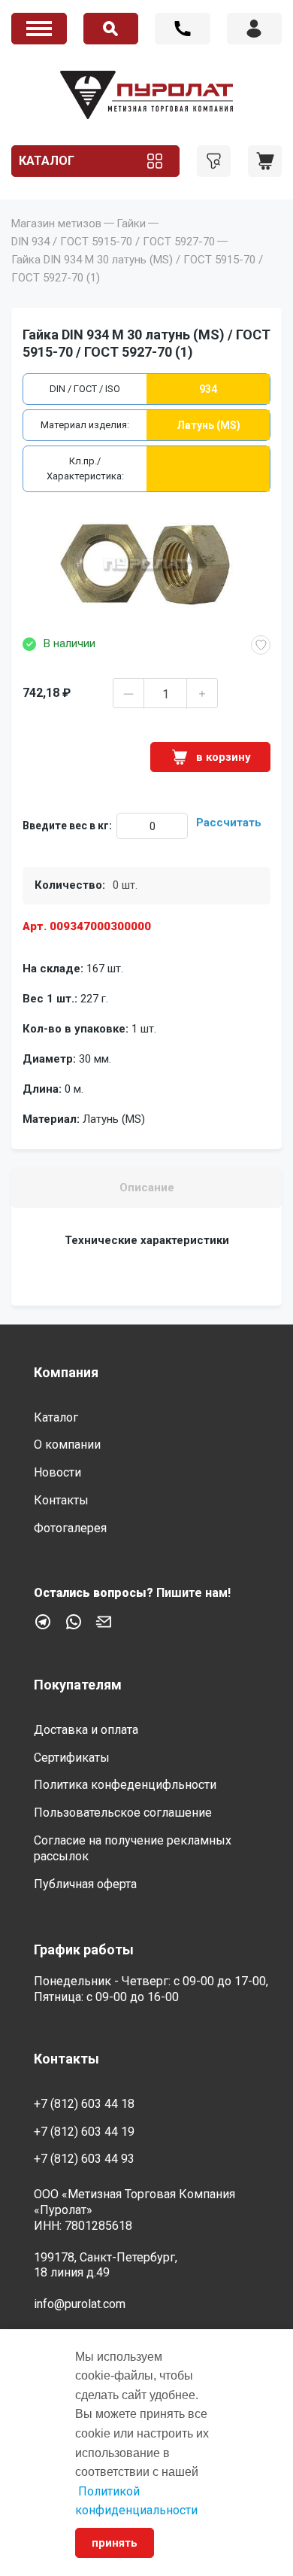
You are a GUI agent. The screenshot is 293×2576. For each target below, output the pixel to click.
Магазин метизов (56, 224)
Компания (66, 1372)
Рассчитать (229, 823)
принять (115, 2543)
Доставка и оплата (86, 1730)
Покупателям (78, 1685)
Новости (57, 1472)
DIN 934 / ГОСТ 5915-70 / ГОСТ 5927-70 (113, 242)
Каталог (47, 161)
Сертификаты (72, 1758)
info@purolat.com (80, 2304)
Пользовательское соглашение (123, 1813)
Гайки (131, 224)
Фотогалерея (70, 1528)
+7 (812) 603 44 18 (183, 29)
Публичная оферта (85, 1884)
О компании (67, 1445)
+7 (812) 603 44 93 (84, 2159)
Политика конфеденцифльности (125, 1785)
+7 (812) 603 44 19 (84, 2132)
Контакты (61, 1500)
